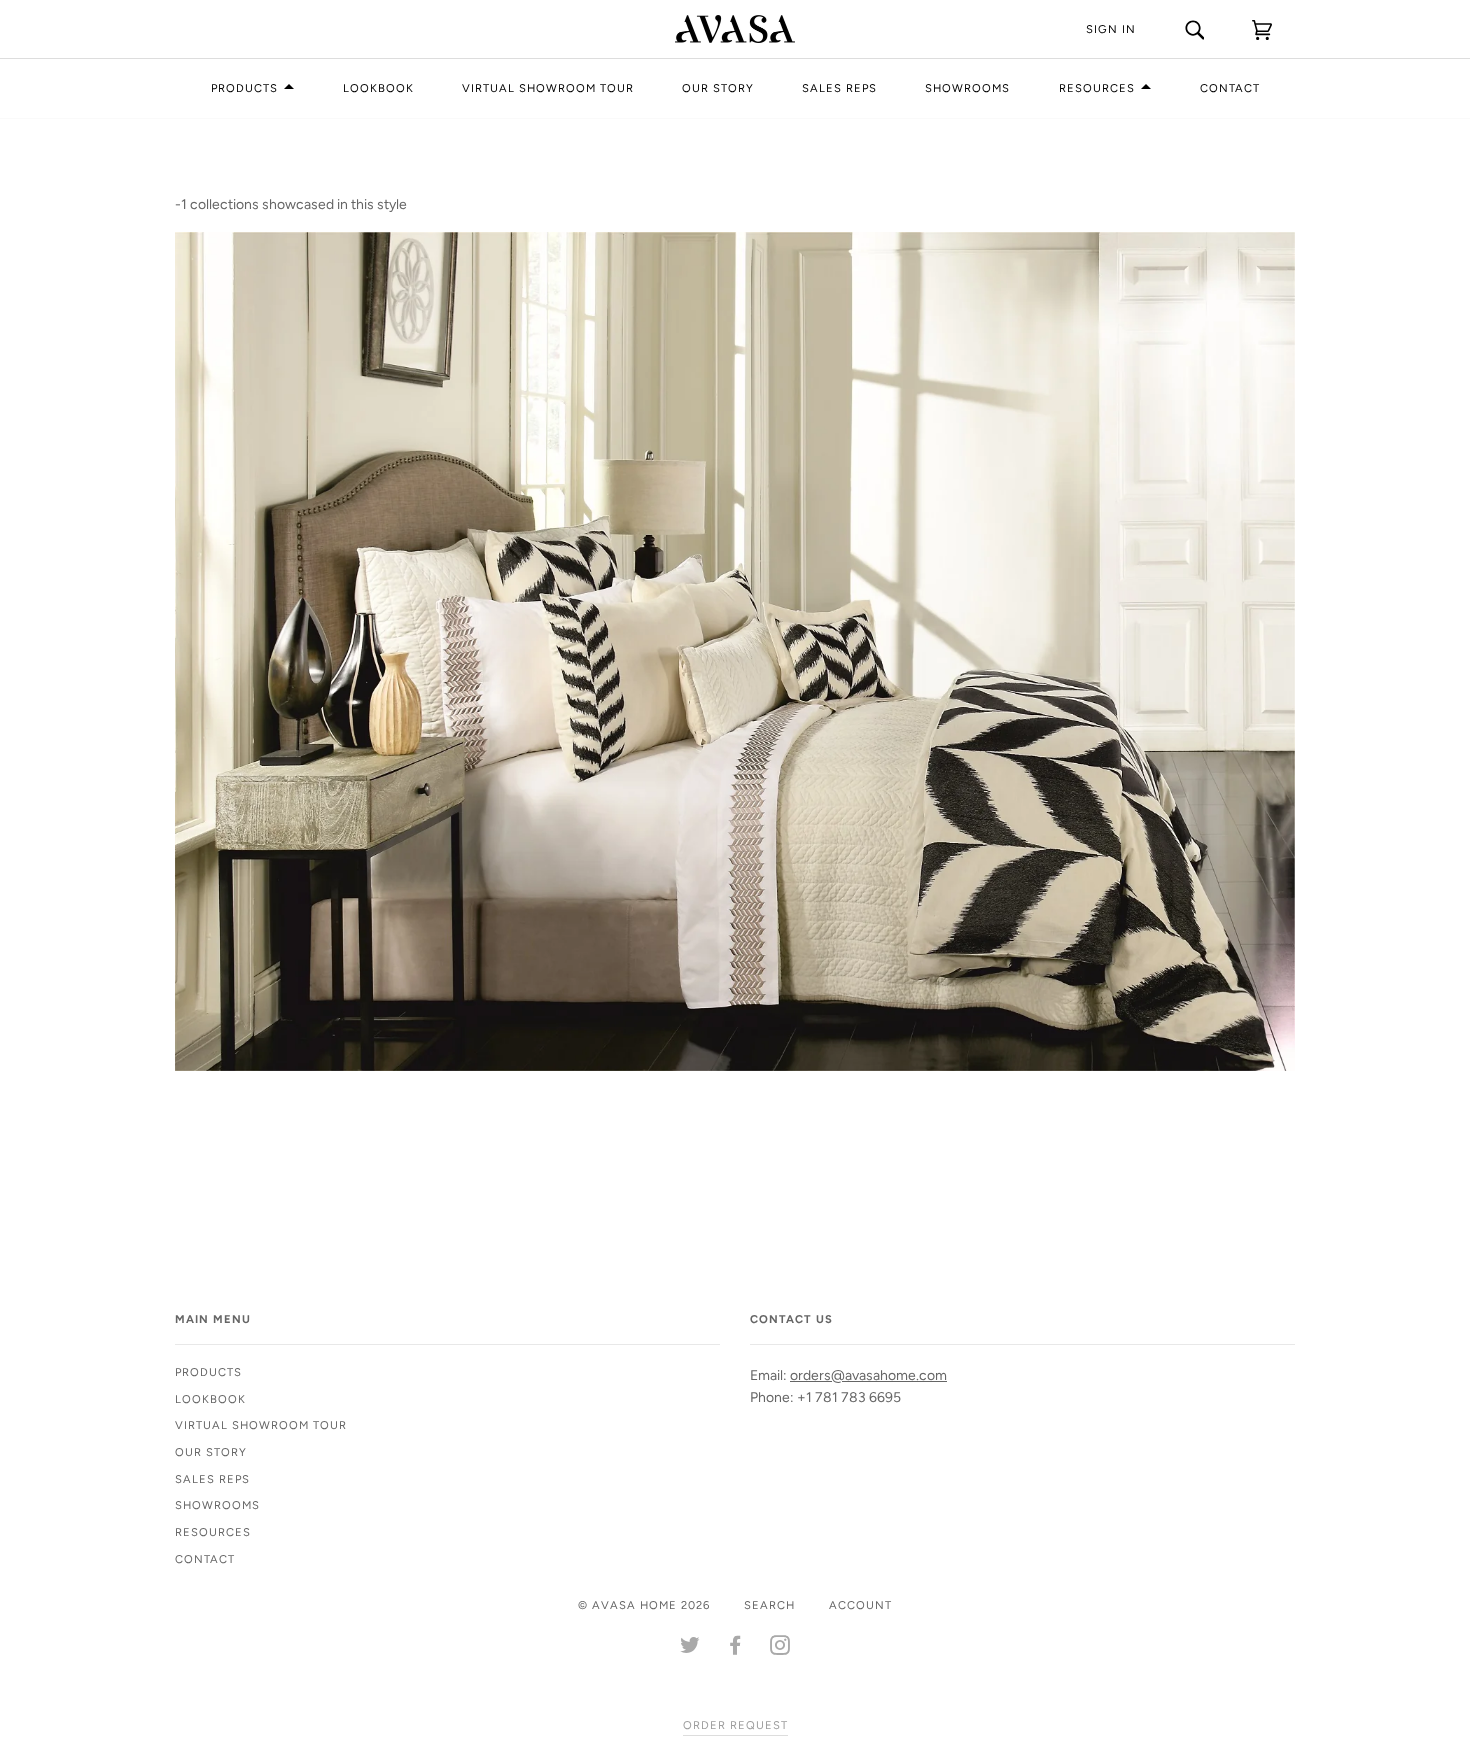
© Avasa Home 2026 (644, 1605)
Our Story (718, 88)
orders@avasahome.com (868, 1375)
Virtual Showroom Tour (548, 88)
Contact (1230, 88)
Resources (1097, 88)
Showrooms (967, 88)
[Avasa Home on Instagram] (780, 1649)
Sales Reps (839, 88)
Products (244, 88)
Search (769, 1605)
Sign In (1111, 29)
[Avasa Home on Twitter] (690, 1649)
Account (860, 1605)
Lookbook (378, 88)
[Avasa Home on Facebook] (735, 1649)
